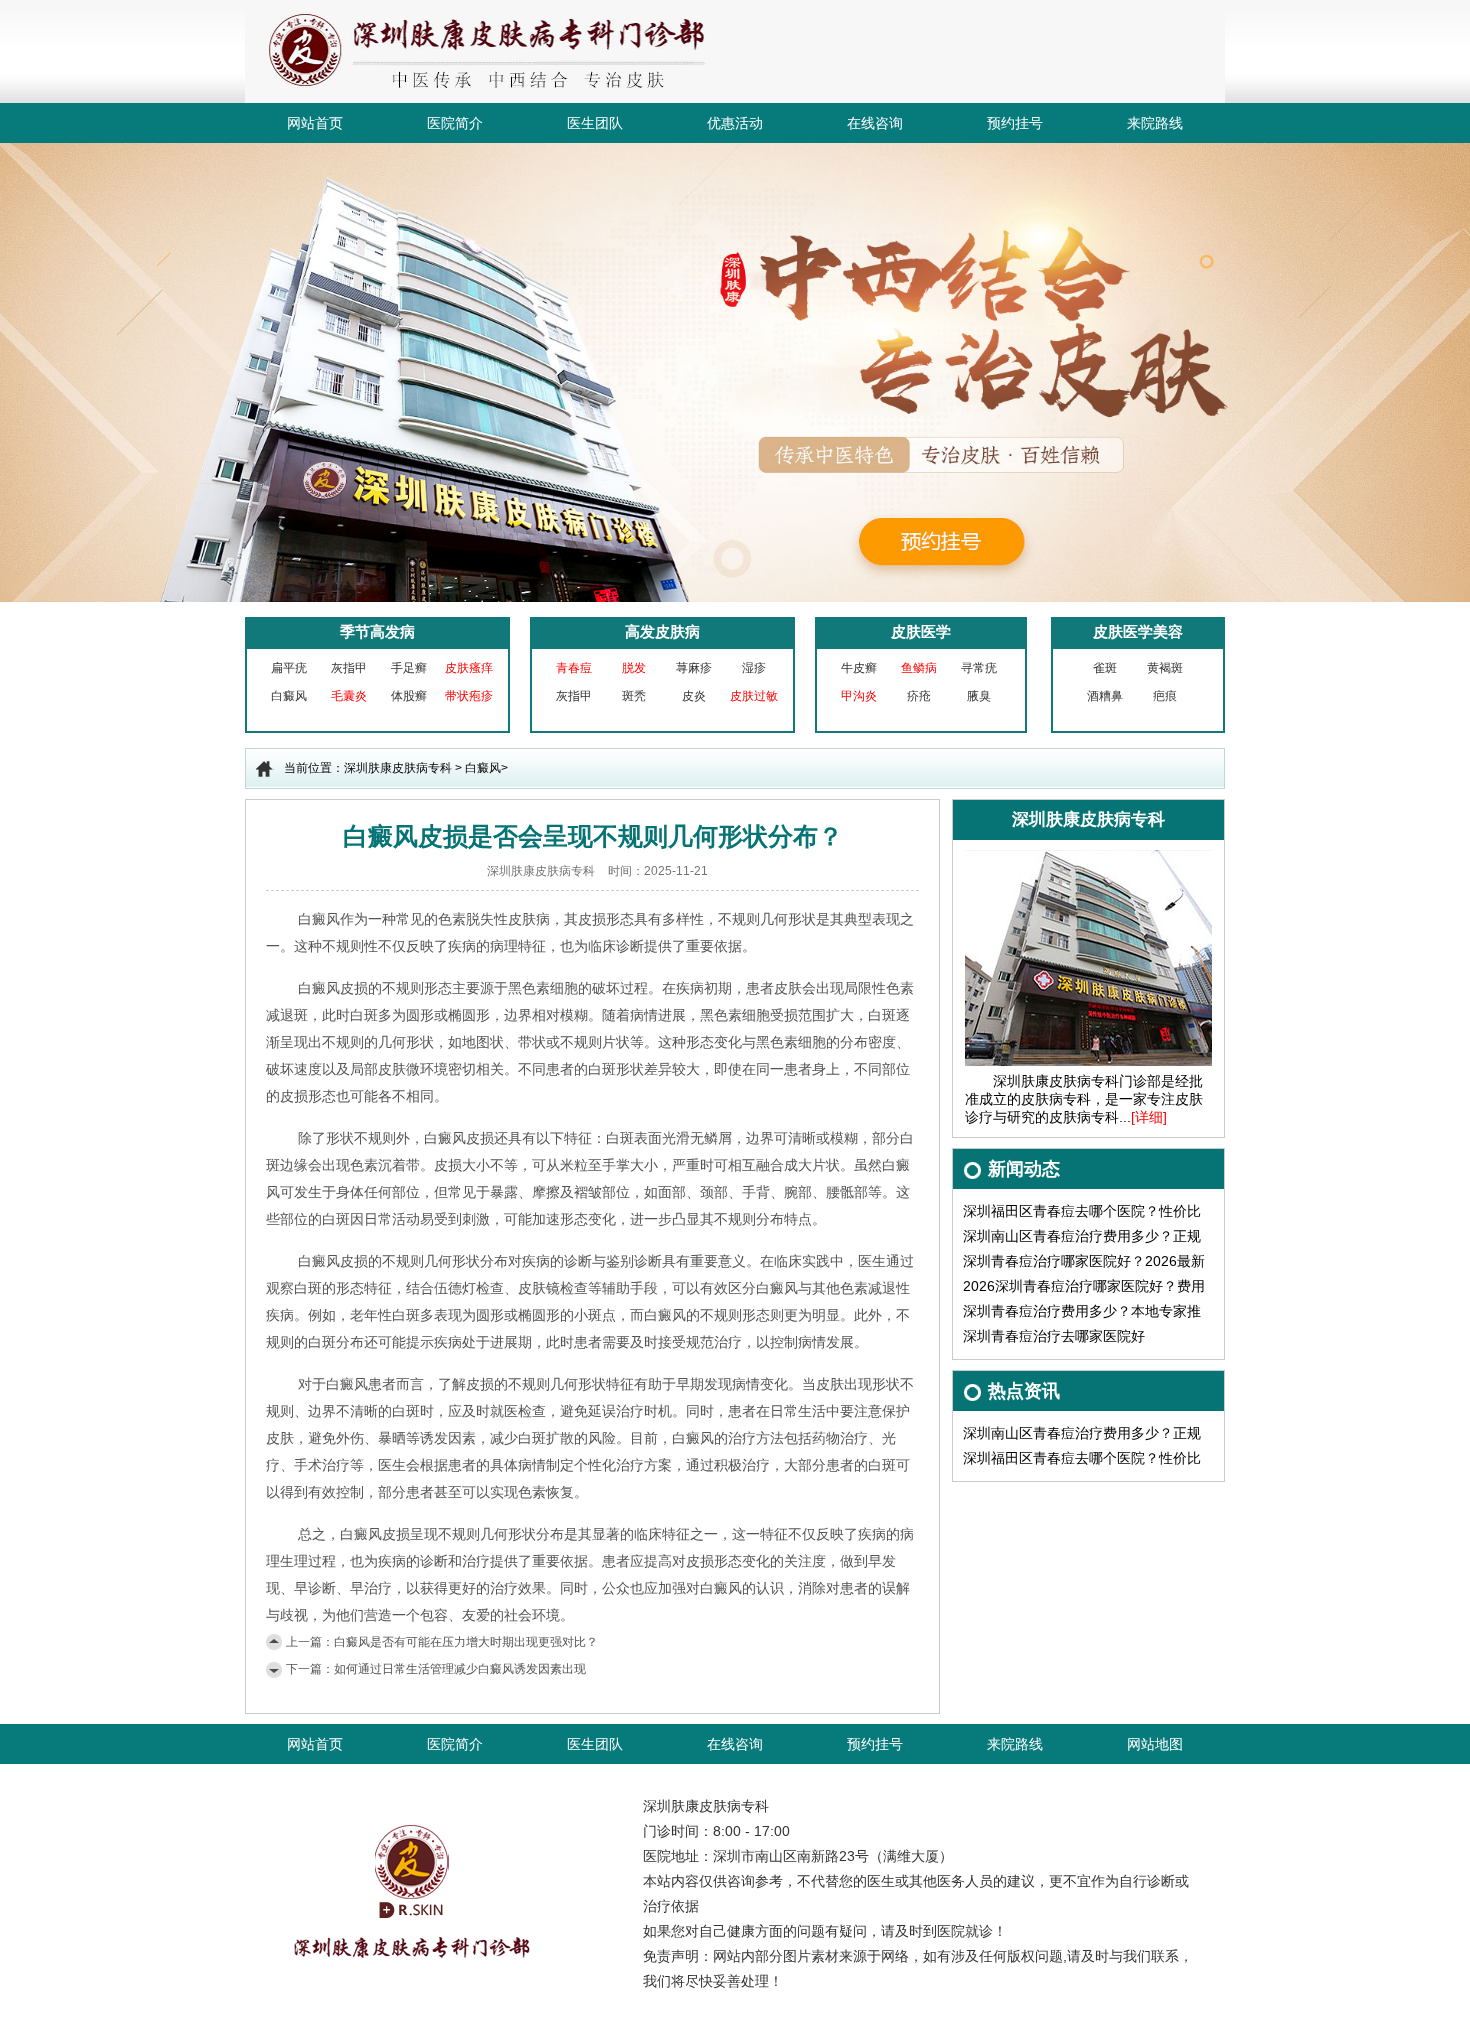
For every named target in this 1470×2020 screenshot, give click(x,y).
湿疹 (754, 668)
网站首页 (315, 123)
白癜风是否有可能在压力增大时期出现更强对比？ (466, 1642)
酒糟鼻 (1105, 696)
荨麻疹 (694, 668)
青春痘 (574, 668)
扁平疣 (289, 668)
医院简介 (455, 123)
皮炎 (694, 696)
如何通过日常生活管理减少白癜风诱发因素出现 (460, 1669)
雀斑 (1105, 668)
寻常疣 (979, 668)
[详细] (1149, 1117)
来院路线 (1155, 123)
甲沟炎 (859, 696)
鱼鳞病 (919, 668)
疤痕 (1165, 696)
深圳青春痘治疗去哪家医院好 (1054, 1336)
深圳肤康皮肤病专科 (398, 768)
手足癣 (409, 668)
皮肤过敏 (754, 696)
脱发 (634, 668)
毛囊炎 (349, 696)
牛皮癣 (859, 668)
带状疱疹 (469, 696)
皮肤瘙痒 (469, 668)
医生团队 (595, 123)
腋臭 (979, 696)
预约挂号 (1015, 123)
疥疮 (919, 696)
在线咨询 (875, 123)
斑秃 (634, 696)
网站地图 (1155, 1744)
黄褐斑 (1165, 668)
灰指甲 (349, 668)
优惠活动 (735, 123)
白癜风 (289, 696)
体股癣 (409, 696)
